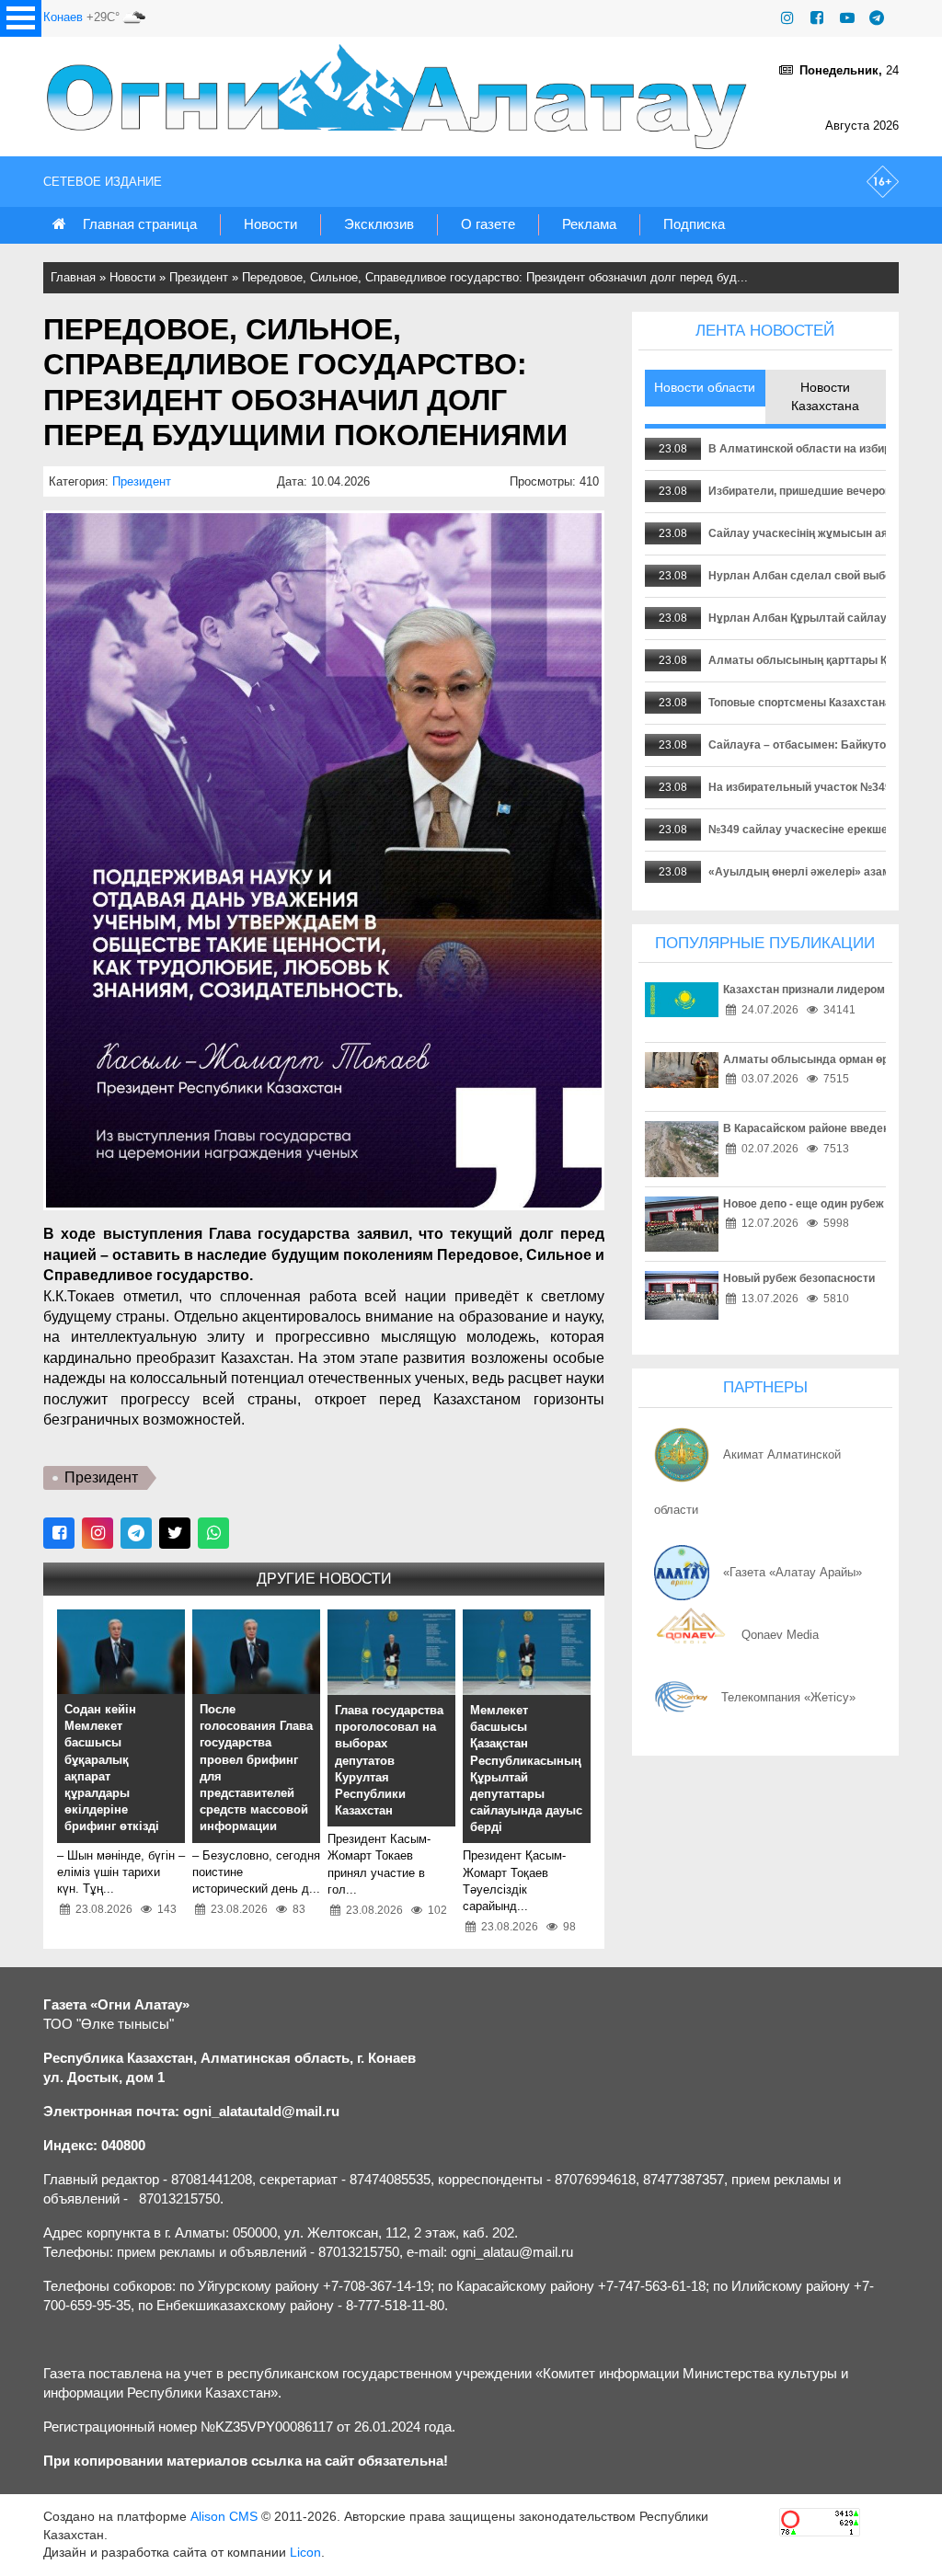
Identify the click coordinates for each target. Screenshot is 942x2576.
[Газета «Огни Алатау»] (401, 97)
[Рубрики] (21, 18)
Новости (270, 224)
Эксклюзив (379, 224)
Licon (305, 2552)
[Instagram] (787, 18)
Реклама (589, 224)
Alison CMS (224, 2516)
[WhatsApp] (213, 1533)
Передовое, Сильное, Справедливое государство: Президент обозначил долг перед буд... (495, 277)
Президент (199, 277)
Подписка (694, 224)
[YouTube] (847, 18)
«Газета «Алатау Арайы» (793, 1572)
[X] (175, 1533)
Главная (73, 277)
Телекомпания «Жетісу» (788, 1697)
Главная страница (140, 224)
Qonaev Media (780, 1635)
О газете (488, 224)
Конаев (63, 17)
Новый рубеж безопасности (799, 1278)
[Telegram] (877, 18)
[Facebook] (817, 18)
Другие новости (324, 1579)
